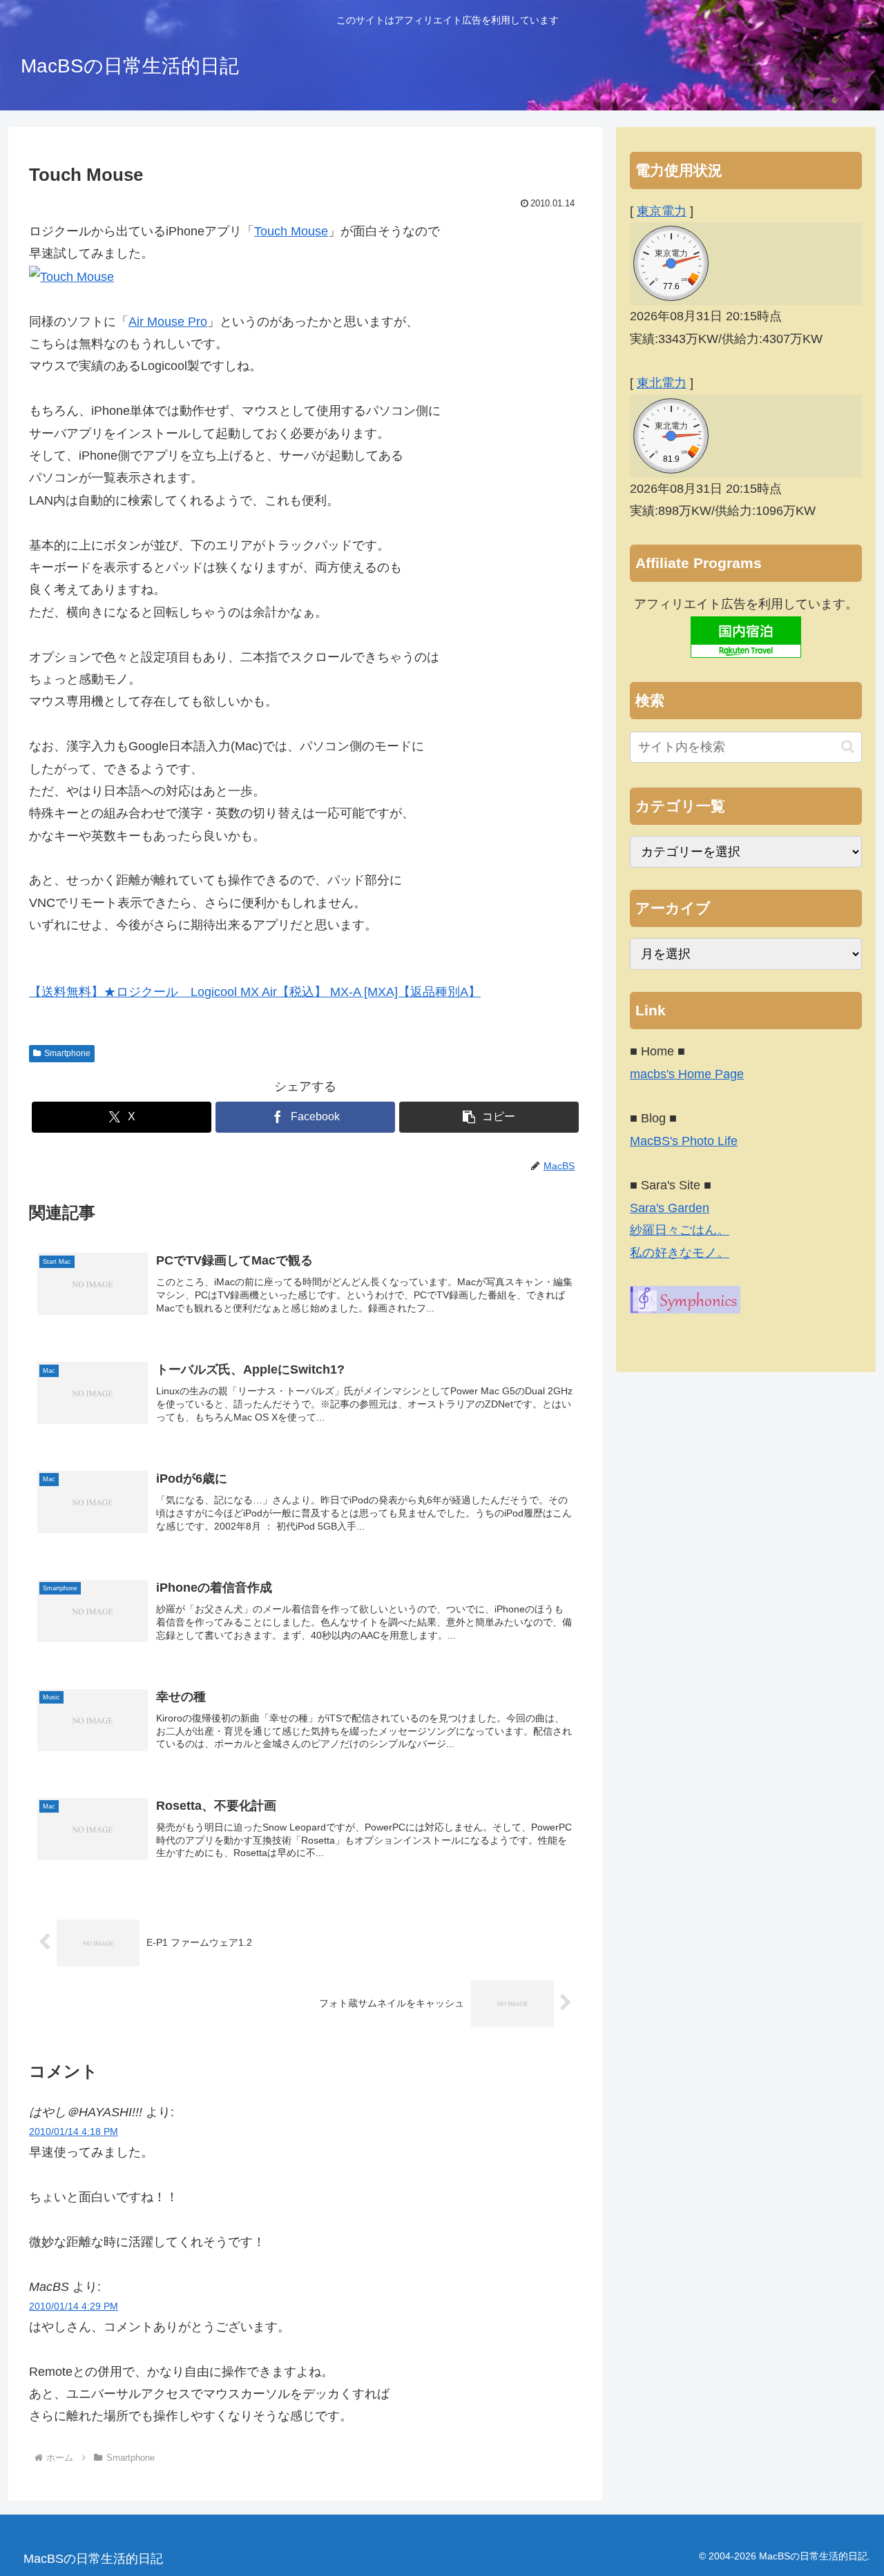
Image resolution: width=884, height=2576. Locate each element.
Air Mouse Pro (168, 322)
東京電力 (662, 211)
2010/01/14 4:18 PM (74, 2131)
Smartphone (67, 1053)
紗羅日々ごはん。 (680, 1230)
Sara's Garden (670, 1208)
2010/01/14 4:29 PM (74, 2306)
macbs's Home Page (687, 1074)
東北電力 (662, 383)
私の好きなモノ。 (680, 1253)
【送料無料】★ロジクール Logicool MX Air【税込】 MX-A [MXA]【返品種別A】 (255, 992)
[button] (489, 1117)
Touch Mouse (291, 231)
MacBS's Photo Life (684, 1141)
